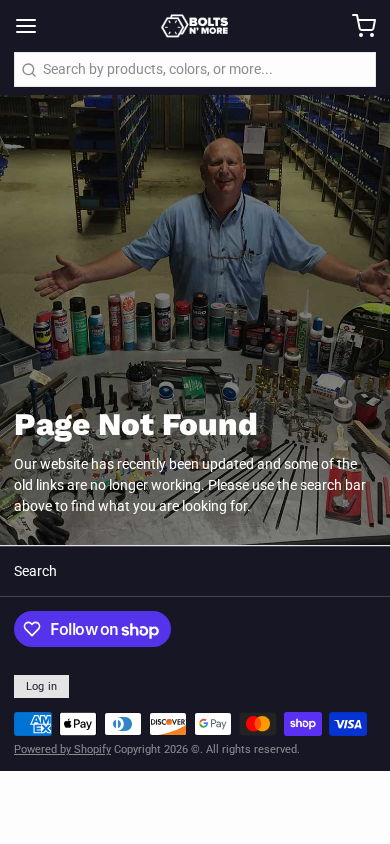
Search (35, 571)
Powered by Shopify (62, 749)
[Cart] (357, 26)
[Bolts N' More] (195, 26)
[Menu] (33, 26)
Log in (42, 686)
